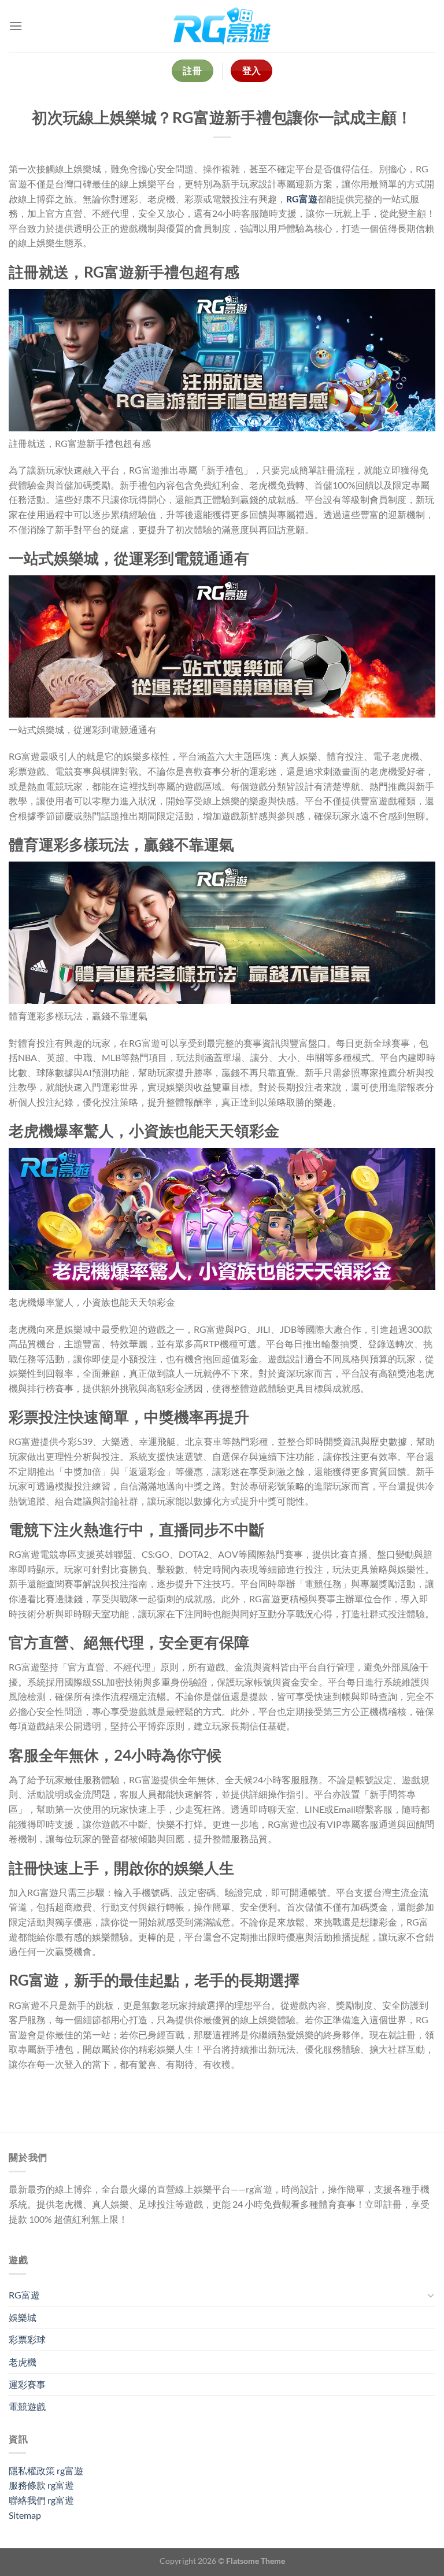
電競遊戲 (27, 2406)
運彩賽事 (27, 2384)
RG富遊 (302, 199)
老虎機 (23, 2362)
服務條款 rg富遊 (41, 2485)
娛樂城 (23, 2317)
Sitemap (25, 2515)
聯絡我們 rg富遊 (41, 2500)
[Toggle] (431, 2295)
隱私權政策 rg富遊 (46, 2470)
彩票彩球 (27, 2339)
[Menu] (16, 26)
